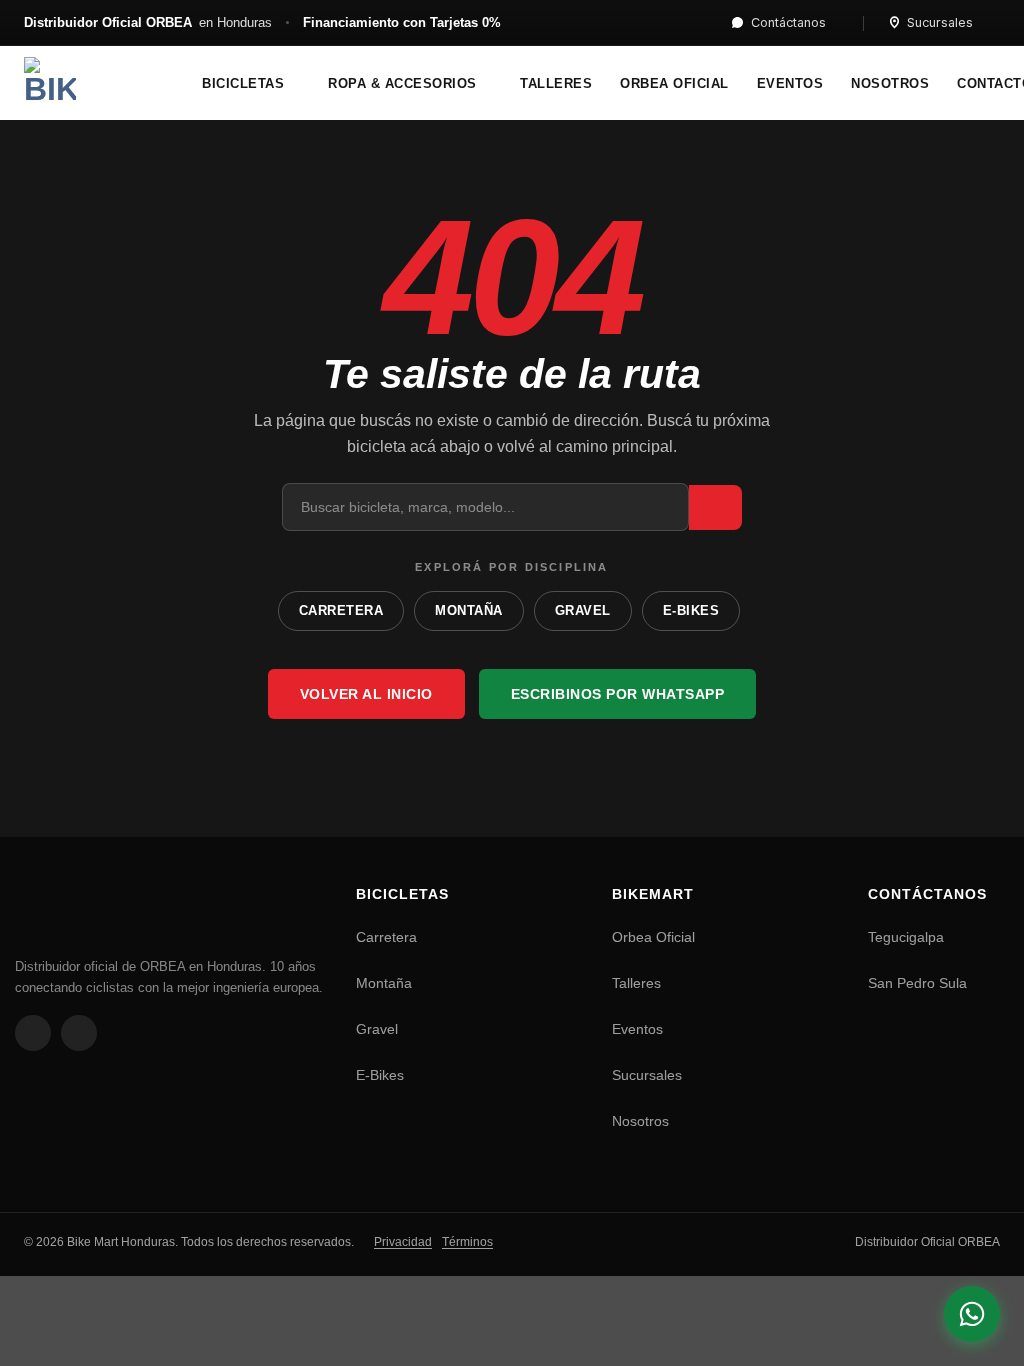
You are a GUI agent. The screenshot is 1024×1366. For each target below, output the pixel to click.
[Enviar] (715, 507)
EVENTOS (790, 84)
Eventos (637, 1029)
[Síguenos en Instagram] (79, 1033)
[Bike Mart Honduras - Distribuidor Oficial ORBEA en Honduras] (89, 83)
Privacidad (403, 1242)
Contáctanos (788, 22)
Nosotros (640, 1121)
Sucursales (940, 22)
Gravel (377, 1029)
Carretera (386, 937)
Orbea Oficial (653, 937)
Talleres (636, 983)
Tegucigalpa (906, 937)
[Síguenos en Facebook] (33, 1033)
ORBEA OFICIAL (674, 84)
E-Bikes (380, 1075)
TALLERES (556, 84)
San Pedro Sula (917, 983)
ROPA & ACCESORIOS (402, 84)
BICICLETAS (243, 84)
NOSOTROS (890, 84)
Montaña (384, 983)
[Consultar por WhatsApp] (972, 1314)
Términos (467, 1242)
